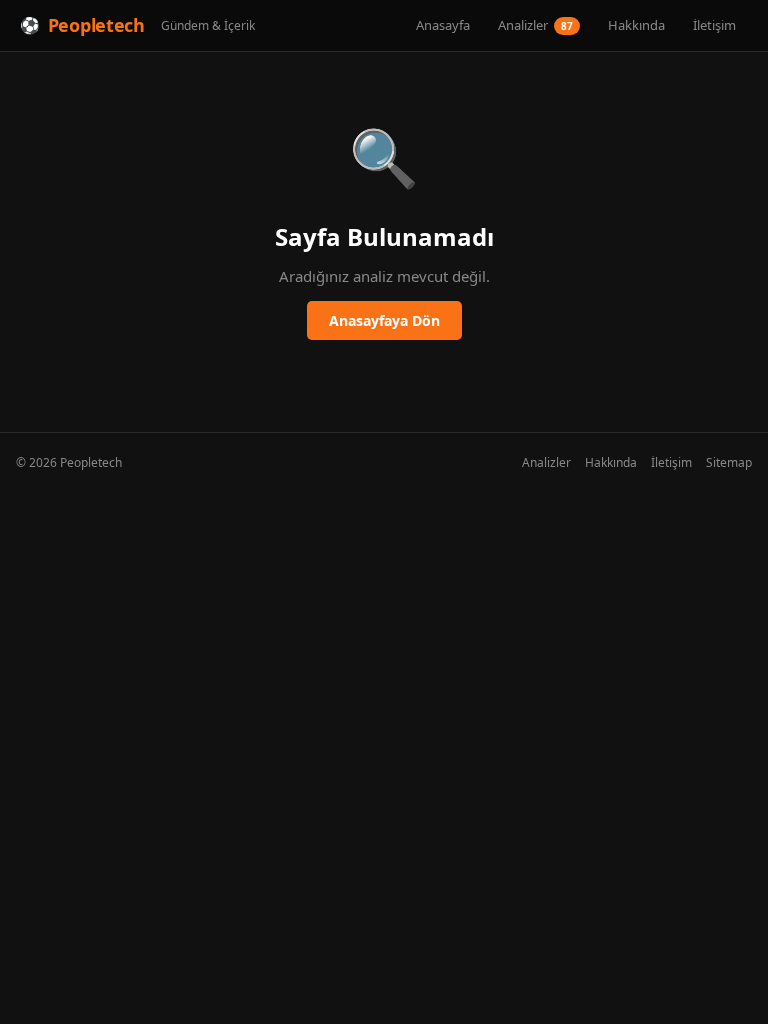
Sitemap (729, 462)
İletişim (714, 25)
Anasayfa (443, 25)
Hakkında (636, 25)
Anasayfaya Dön (384, 320)
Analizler (535, 25)
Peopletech (96, 25)
